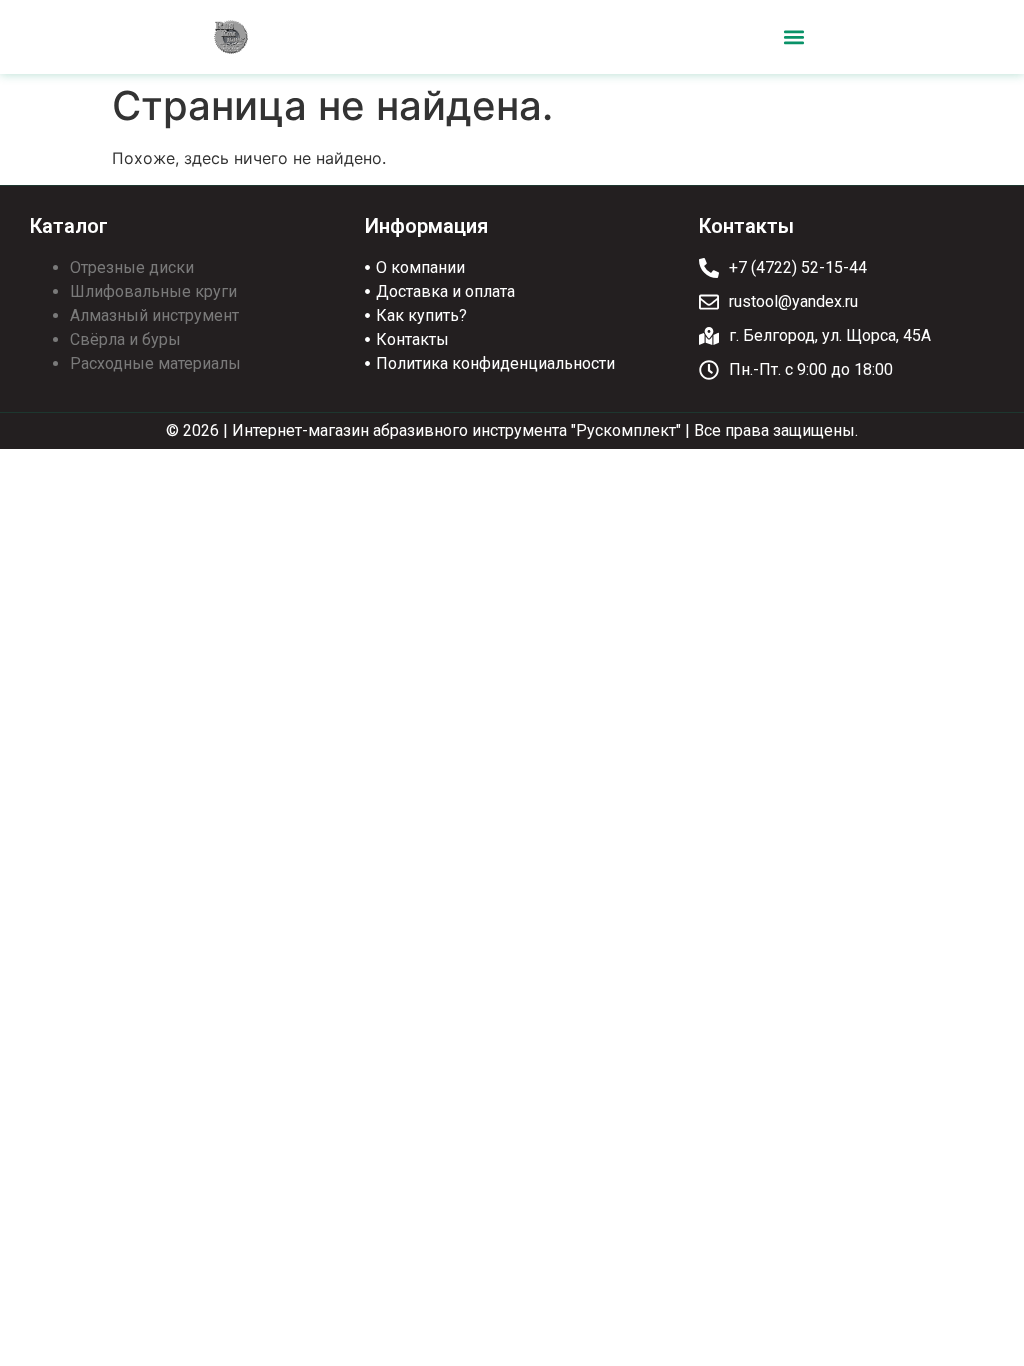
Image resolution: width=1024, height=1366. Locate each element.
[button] (793, 37)
